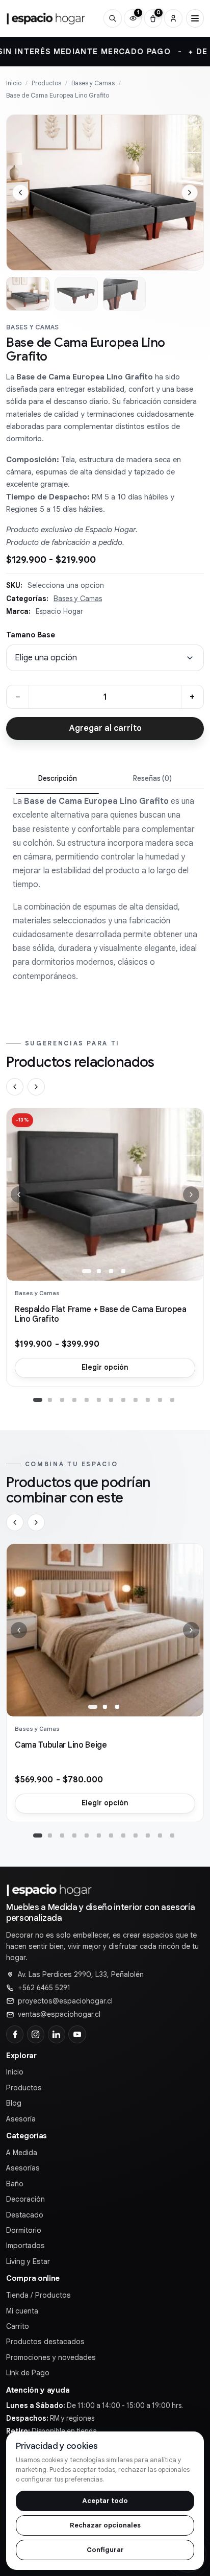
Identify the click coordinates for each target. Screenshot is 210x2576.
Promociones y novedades (51, 2357)
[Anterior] (15, 1087)
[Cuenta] (173, 18)
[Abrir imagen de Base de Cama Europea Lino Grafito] (105, 193)
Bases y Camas (93, 83)
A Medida (22, 2153)
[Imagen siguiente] (190, 193)
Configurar (105, 2550)
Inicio (14, 83)
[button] (87, 1271)
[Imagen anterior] (20, 193)
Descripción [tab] (58, 779)
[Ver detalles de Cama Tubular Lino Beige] (105, 1630)
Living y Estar (28, 2261)
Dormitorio (24, 2230)
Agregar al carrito (105, 728)
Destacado (25, 2215)
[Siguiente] (36, 1087)
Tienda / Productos (38, 2295)
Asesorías (23, 2168)
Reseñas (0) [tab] (152, 779)
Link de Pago (28, 2373)
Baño (15, 2184)
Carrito (18, 2326)
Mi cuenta (22, 2311)
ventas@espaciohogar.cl (59, 2014)
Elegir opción (105, 1367)
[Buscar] (112, 18)
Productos (46, 83)
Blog (14, 2103)
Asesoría (21, 2119)
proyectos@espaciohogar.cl (65, 2001)
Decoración (25, 2199)
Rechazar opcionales (105, 2525)
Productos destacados (45, 2342)
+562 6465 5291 (44, 1988)
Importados (25, 2246)
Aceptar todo (105, 2501)
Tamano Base (31, 635)
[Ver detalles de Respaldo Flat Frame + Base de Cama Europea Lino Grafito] (105, 1195)
